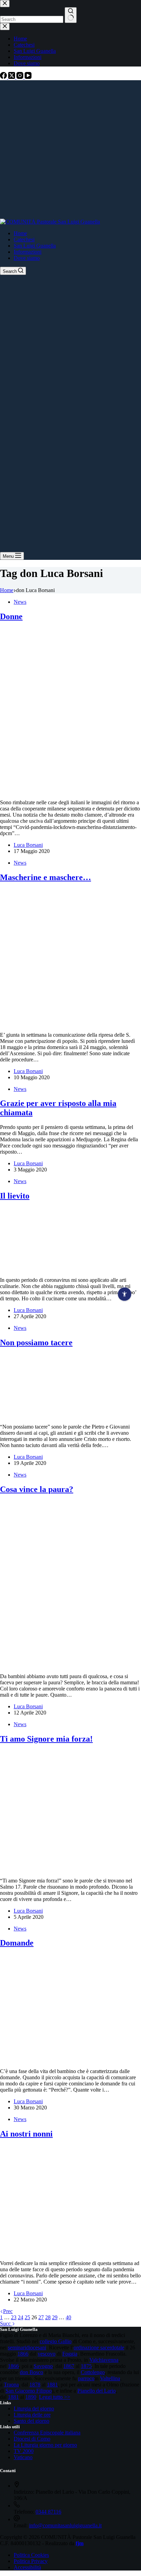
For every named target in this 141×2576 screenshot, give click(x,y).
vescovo (47, 2354)
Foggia (70, 2354)
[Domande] (70, 2060)
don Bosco (31, 2372)
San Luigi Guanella (35, 246)
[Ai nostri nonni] (70, 2252)
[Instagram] (21, 77)
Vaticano (23, 2457)
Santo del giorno (31, 2421)
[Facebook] (4, 77)
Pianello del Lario (97, 2391)
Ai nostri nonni (26, 2134)
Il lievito (15, 1196)
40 (68, 2317)
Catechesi (24, 239)
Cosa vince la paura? (37, 1489)
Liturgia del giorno (34, 2409)
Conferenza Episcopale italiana (47, 2433)
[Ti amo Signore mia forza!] (70, 1869)
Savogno (43, 2366)
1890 (31, 2397)
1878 (35, 2385)
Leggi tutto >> (55, 2397)
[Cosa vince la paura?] (70, 1665)
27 (41, 2317)
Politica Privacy (31, 2561)
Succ (6, 2324)
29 (55, 2317)
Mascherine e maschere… (46, 877)
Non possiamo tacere (36, 1343)
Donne (11, 616)
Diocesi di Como (32, 2439)
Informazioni (28, 252)
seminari (17, 2348)
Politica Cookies (31, 2555)
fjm (80, 2543)
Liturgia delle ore (32, 2415)
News (20, 602)
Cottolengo (93, 2372)
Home (20, 233)
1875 (86, 2366)
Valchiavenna (104, 2360)
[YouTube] (28, 77)
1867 (69, 2366)
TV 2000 (24, 2451)
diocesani (36, 2348)
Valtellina (110, 2378)
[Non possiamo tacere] (47, 1415)
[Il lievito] (47, 1268)
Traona (11, 2385)
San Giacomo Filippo (29, 2391)
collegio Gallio (56, 2341)
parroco (86, 2378)
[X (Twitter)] (12, 77)
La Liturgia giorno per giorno (45, 2445)
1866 (23, 2354)
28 (48, 2317)
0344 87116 (48, 2512)
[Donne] (70, 791)
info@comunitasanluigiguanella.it (65, 2525)
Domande (17, 1943)
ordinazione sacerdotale (99, 2348)
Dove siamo (27, 258)
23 (14, 2317)
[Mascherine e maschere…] (70, 1023)
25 (27, 2317)
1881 (52, 2385)
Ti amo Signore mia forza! (46, 1739)
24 (21, 2317)
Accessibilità (27, 2567)
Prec (8, 2311)
